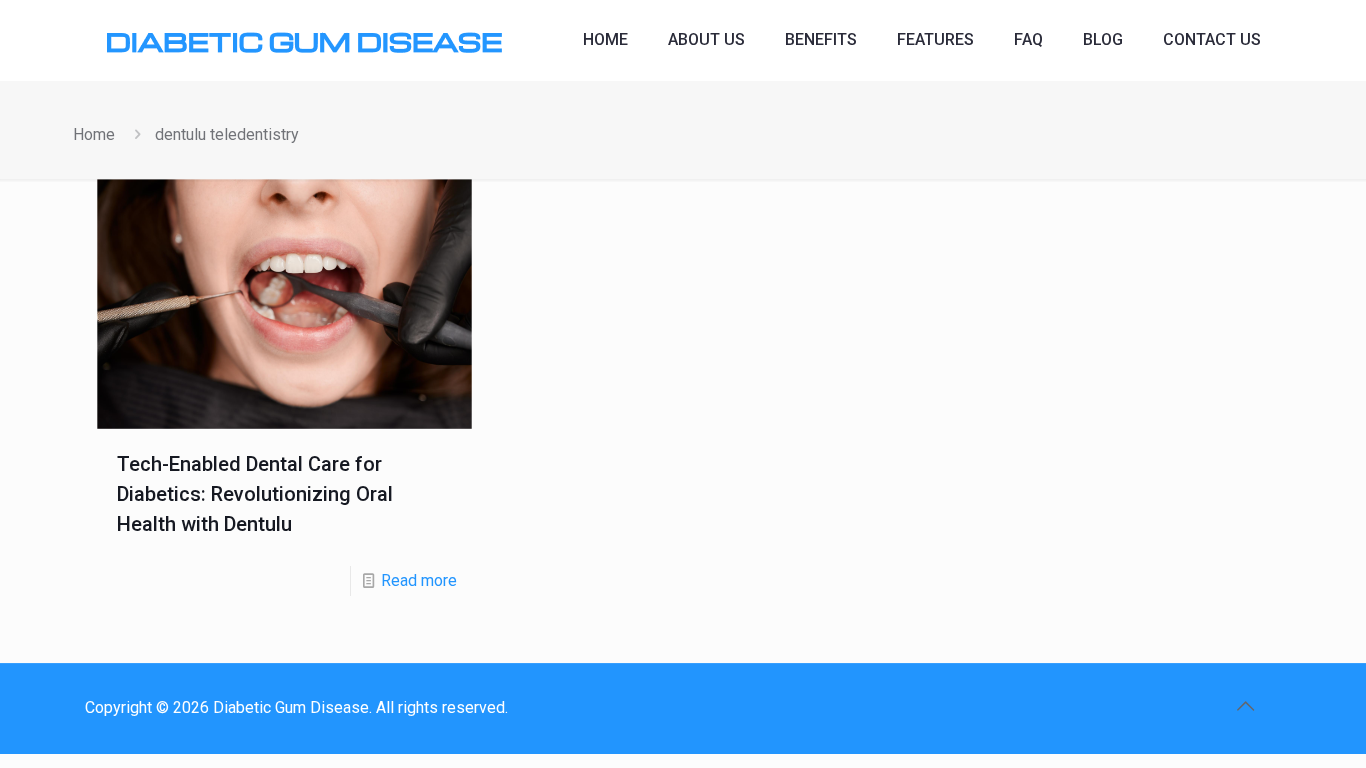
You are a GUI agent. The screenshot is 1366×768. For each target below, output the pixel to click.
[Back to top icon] (1245, 706)
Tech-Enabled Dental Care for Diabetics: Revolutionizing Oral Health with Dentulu (255, 494)
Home (94, 134)
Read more (419, 580)
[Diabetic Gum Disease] (303, 40)
